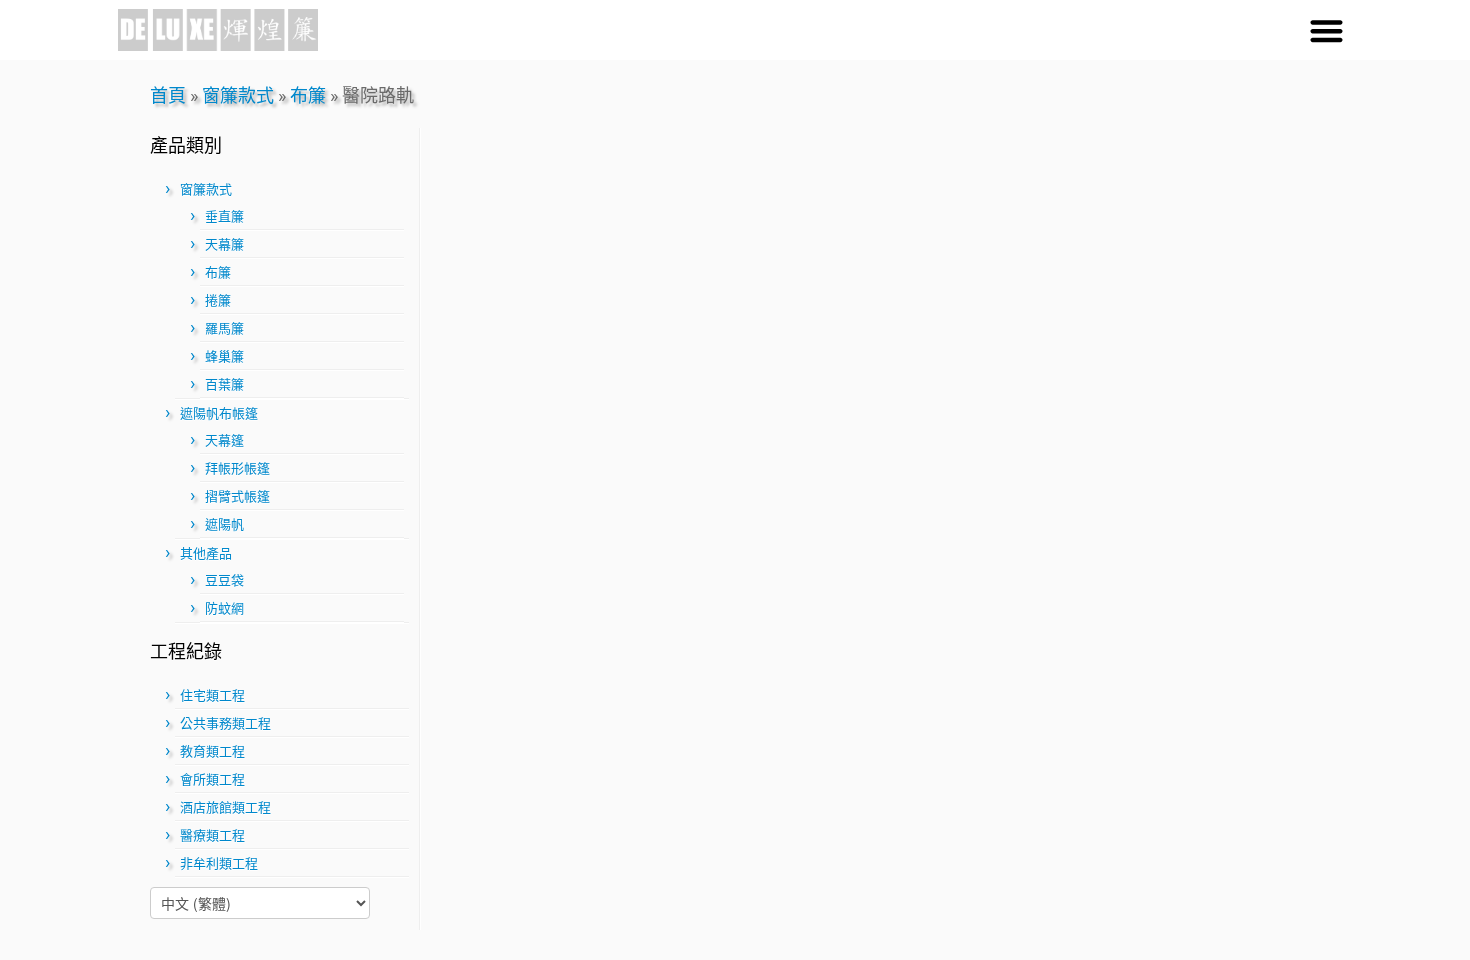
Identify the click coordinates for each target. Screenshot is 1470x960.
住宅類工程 (212, 695)
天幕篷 (224, 440)
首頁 (168, 95)
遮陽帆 (224, 524)
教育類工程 (212, 751)
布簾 (308, 95)
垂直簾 (224, 216)
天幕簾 (224, 244)
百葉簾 (224, 384)
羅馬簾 (224, 328)
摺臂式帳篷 (237, 496)
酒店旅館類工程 (225, 807)
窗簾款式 (238, 95)
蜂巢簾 (224, 356)
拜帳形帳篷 (237, 468)
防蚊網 (224, 608)
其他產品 (206, 553)
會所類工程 (212, 779)
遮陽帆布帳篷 (219, 413)
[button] (1326, 30)
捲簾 (218, 300)
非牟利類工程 (219, 863)
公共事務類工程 (225, 723)
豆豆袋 (224, 580)
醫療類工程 (212, 835)
